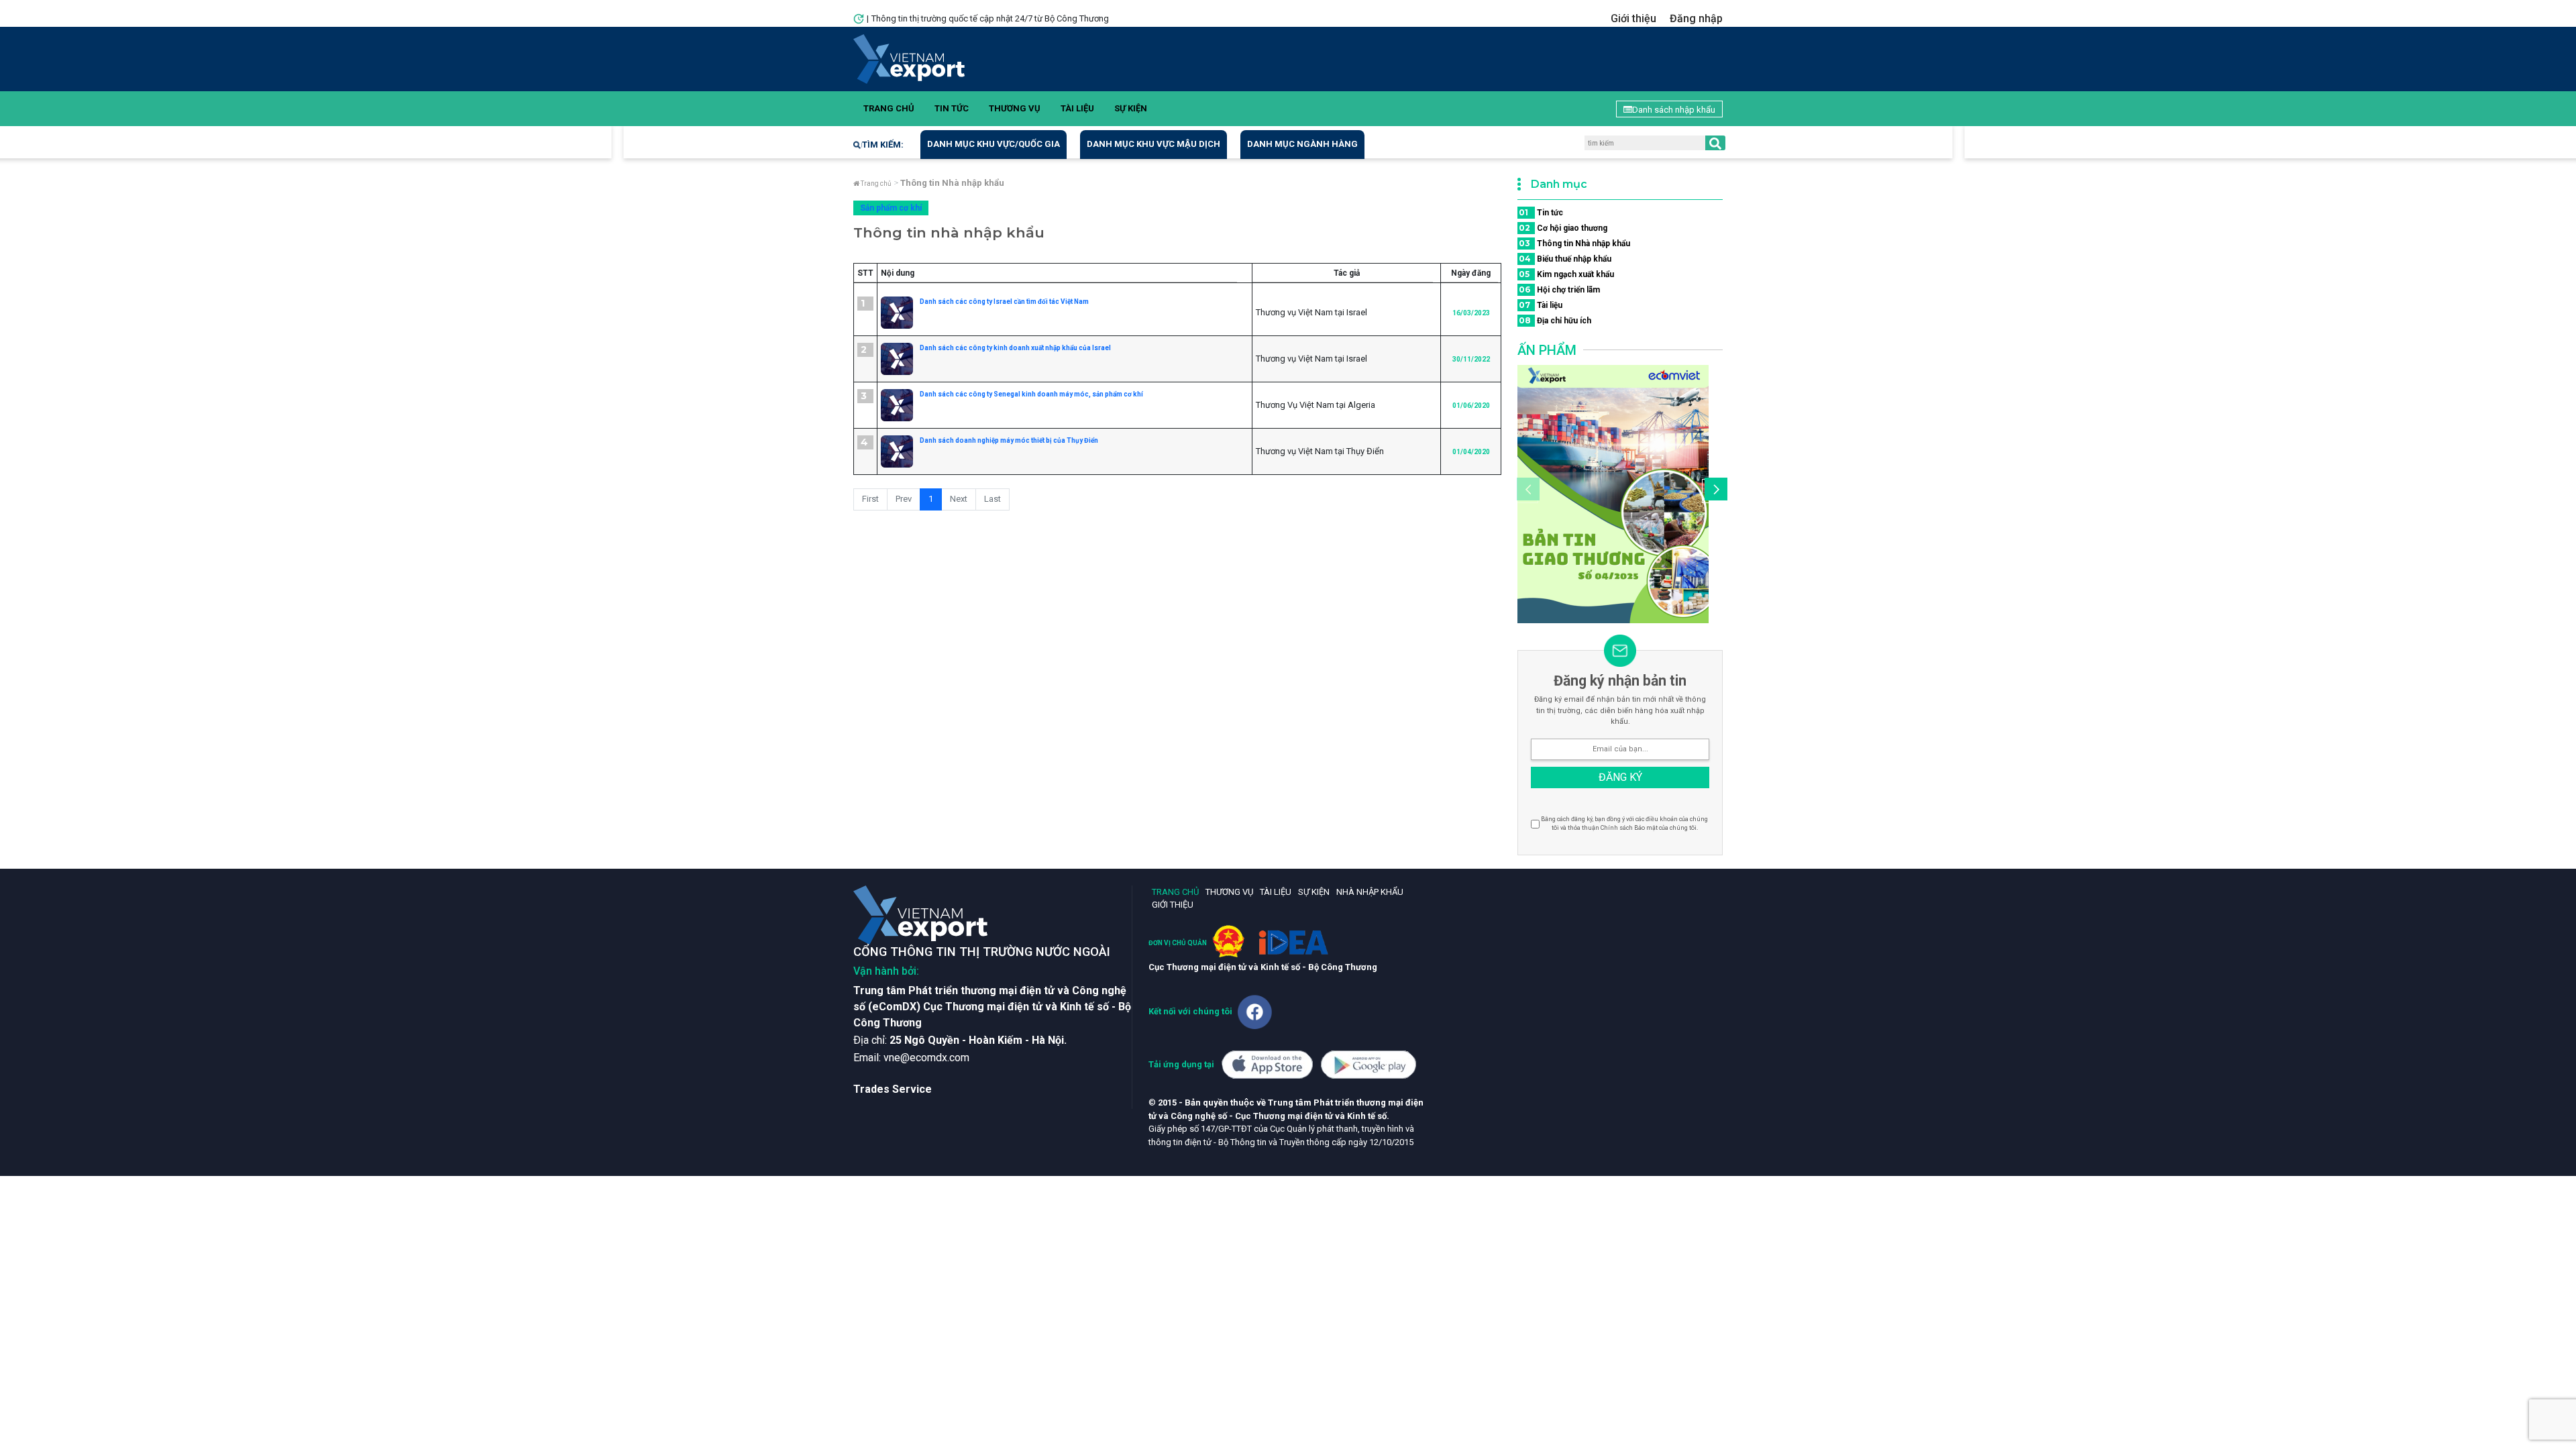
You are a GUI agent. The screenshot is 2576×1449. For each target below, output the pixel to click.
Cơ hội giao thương (1563, 228)
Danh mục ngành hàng (1302, 144)
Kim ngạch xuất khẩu (1566, 274)
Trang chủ (889, 108)
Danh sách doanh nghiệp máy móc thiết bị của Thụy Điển (1009, 440)
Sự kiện (1131, 108)
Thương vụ (1015, 108)
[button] (1714, 491)
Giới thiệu (1633, 18)
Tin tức (952, 108)
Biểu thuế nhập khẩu (1565, 259)
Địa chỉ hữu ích (1555, 320)
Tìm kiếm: (883, 145)
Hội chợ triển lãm (1559, 289)
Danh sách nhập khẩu (1674, 110)
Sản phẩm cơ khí (891, 208)
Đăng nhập (1696, 18)
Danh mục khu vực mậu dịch (1153, 144)
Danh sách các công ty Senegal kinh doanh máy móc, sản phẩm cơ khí (1031, 394)
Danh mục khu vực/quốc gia (994, 144)
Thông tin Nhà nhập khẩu (1574, 243)
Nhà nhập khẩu (1370, 892)
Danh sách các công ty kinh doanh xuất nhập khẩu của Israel (1015, 348)
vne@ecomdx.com (926, 1058)
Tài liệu (1077, 108)
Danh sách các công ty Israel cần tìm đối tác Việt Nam (1004, 302)
